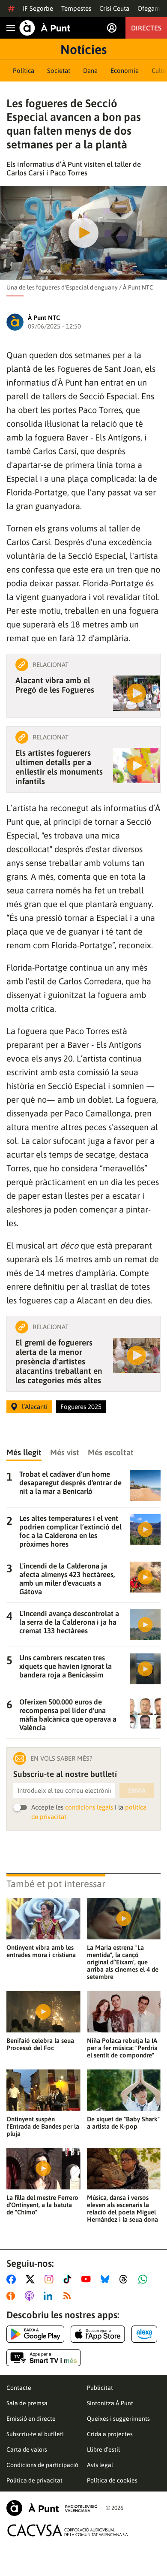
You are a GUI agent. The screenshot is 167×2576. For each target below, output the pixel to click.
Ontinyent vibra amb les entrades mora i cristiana (41, 1951)
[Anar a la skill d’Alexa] (144, 2334)
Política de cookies (112, 2480)
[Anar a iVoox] (12, 2296)
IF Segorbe (38, 8)
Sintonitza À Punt (110, 2403)
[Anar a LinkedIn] (50, 2296)
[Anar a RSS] (69, 2296)
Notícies (83, 49)
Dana (90, 71)
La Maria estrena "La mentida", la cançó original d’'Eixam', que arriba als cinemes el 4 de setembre (123, 1962)
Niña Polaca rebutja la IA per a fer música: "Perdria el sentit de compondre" (122, 2048)
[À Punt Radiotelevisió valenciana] (52, 2508)
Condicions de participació (42, 2465)
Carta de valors (27, 2449)
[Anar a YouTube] (88, 2279)
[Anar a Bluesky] (107, 2279)
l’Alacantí (35, 1407)
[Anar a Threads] (126, 2279)
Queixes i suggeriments (118, 2419)
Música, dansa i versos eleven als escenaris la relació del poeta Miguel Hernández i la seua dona (122, 2208)
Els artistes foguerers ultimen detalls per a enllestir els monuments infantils (59, 767)
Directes (146, 28)
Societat (59, 71)
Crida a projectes (110, 2434)
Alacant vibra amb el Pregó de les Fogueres (55, 685)
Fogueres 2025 (81, 1407)
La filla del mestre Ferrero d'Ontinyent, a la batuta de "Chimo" (42, 2205)
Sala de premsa (27, 2403)
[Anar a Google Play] (35, 2334)
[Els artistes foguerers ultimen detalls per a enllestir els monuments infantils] (137, 766)
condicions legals (89, 1807)
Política (24, 71)
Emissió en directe (31, 2419)
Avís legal (100, 2465)
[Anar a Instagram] (51, 2279)
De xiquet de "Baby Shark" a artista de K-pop (123, 2123)
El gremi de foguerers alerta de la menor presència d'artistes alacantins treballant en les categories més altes (59, 1361)
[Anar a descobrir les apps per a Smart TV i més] (44, 2358)
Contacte (19, 2388)
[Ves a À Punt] (45, 28)
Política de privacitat (34, 2480)
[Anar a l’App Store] (98, 2334)
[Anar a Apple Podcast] (31, 2296)
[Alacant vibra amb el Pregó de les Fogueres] (137, 693)
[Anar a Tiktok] (69, 2279)
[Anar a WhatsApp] (145, 2279)
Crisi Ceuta (114, 8)
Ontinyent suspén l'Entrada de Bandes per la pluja (43, 2126)
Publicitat (100, 2388)
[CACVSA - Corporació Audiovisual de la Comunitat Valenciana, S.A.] (68, 2530)
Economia (125, 71)
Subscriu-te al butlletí (35, 2434)
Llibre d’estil (103, 2449)
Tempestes (76, 8)
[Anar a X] (32, 2279)
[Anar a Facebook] (13, 2279)
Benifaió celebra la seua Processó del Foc (40, 2044)
